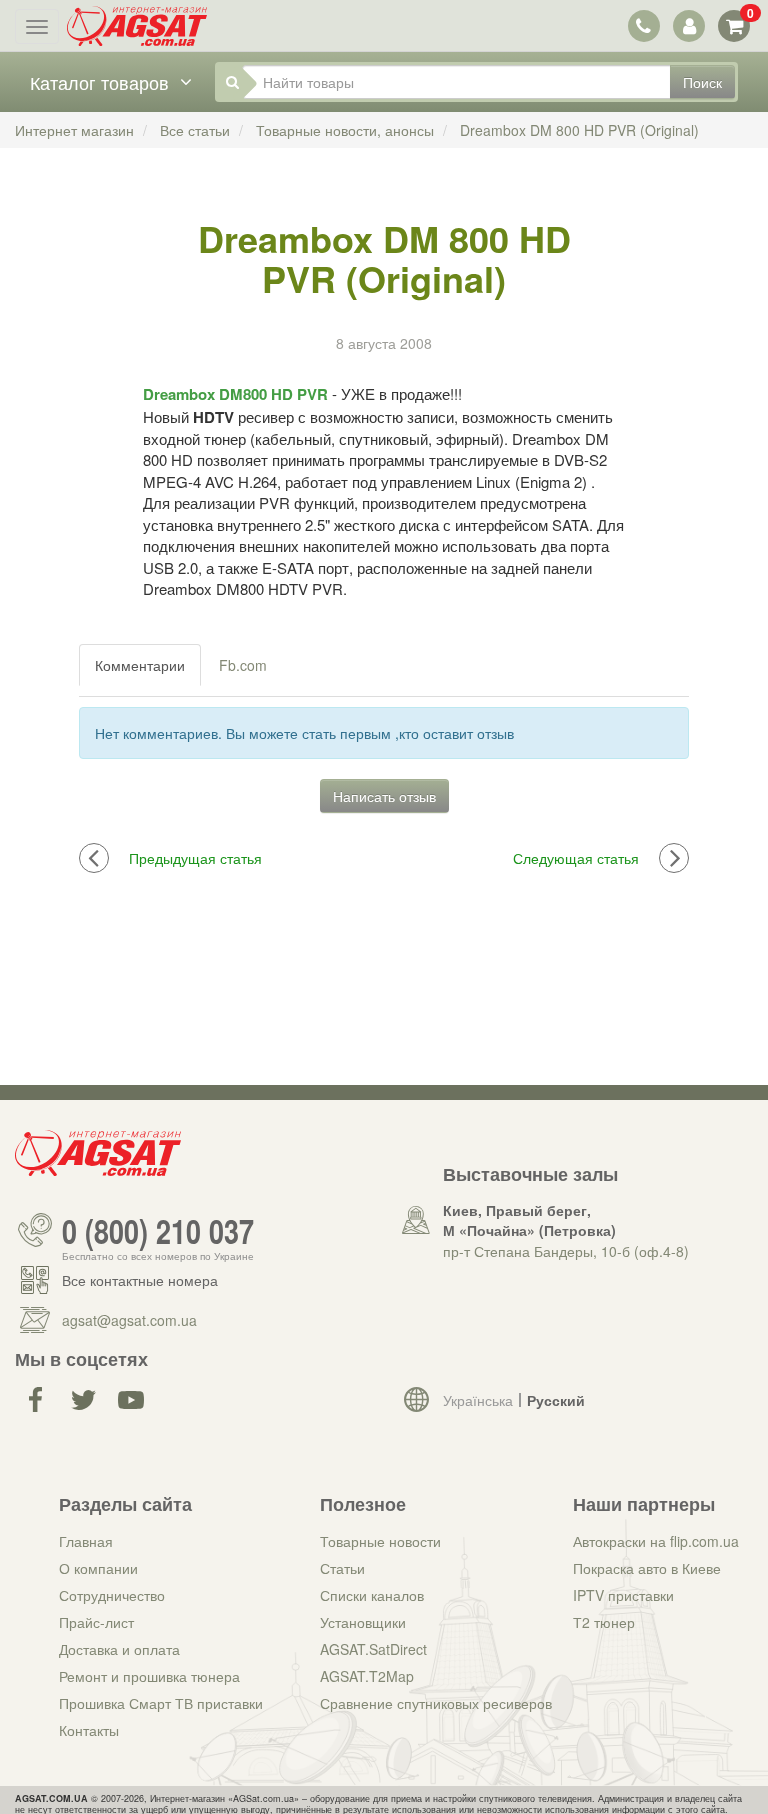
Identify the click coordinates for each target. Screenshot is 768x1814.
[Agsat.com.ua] (137, 26)
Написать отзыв (384, 796)
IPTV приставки (623, 1595)
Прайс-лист (96, 1622)
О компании (98, 1568)
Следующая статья (576, 858)
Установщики (363, 1622)
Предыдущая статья (195, 858)
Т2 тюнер (604, 1622)
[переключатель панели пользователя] (688, 25)
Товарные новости (380, 1541)
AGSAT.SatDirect (373, 1649)
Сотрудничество (112, 1595)
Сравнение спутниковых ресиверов (436, 1703)
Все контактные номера (140, 1280)
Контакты (89, 1730)
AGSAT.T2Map (367, 1676)
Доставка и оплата (119, 1649)
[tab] (141, 665)
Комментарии (140, 665)
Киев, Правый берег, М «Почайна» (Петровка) (529, 1220)
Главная (86, 1541)
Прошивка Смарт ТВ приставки (161, 1703)
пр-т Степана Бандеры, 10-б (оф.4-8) (566, 1251)
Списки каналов (372, 1595)
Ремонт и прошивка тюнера (149, 1676)
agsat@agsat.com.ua (129, 1320)
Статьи (342, 1568)
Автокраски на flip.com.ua (656, 1541)
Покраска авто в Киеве (647, 1568)
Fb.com (243, 665)
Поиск (702, 82)
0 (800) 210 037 (158, 1230)
